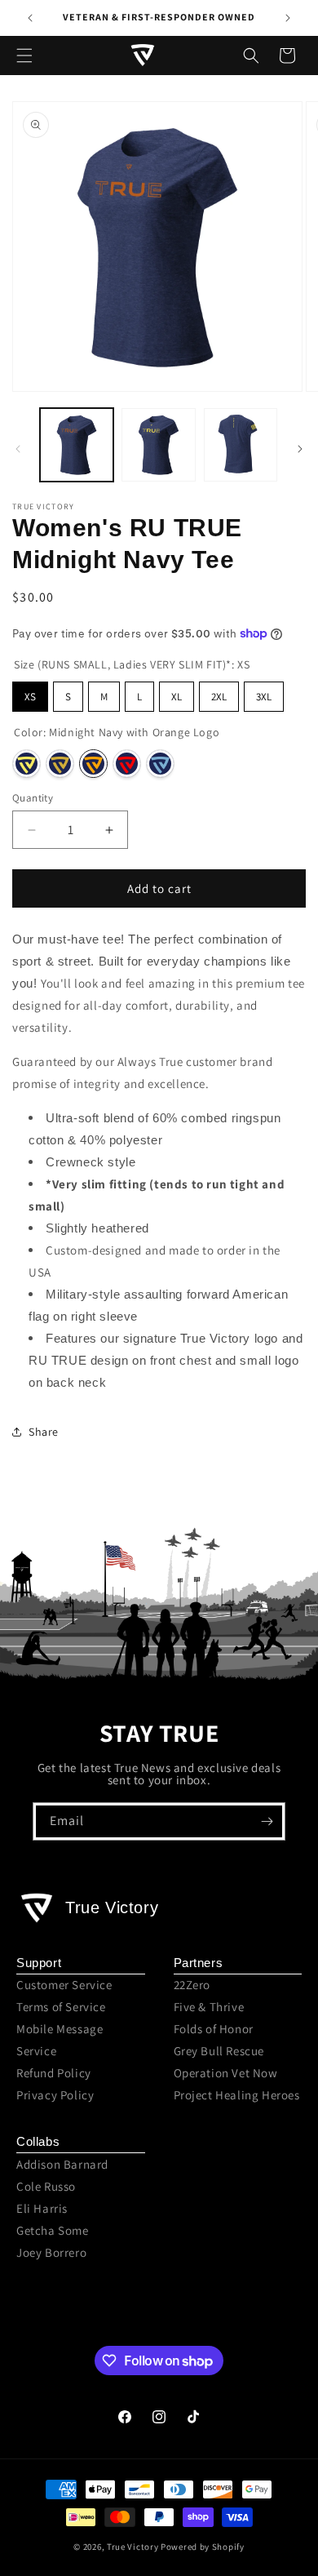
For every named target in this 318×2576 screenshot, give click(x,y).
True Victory (132, 2547)
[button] (24, 56)
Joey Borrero (51, 2252)
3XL (264, 697)
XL (177, 697)
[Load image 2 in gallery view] (158, 445)
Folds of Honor (214, 2029)
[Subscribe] (267, 1821)
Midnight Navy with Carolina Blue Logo (160, 764)
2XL (219, 697)
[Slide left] (18, 449)
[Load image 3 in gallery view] (241, 445)
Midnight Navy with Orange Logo (93, 764)
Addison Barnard (62, 2164)
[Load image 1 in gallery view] (77, 445)
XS (30, 697)
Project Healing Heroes (237, 2095)
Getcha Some (53, 2230)
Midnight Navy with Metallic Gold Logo (60, 764)
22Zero (192, 1985)
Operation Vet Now (226, 2073)
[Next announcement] (288, 18)
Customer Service (64, 1985)
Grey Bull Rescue (219, 2051)
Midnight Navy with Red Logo (127, 764)
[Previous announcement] (30, 18)
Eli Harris (42, 2208)
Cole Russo (46, 2186)
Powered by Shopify (203, 2547)
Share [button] (44, 1432)
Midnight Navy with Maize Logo (26, 764)
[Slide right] (300, 449)
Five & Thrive (209, 2007)
